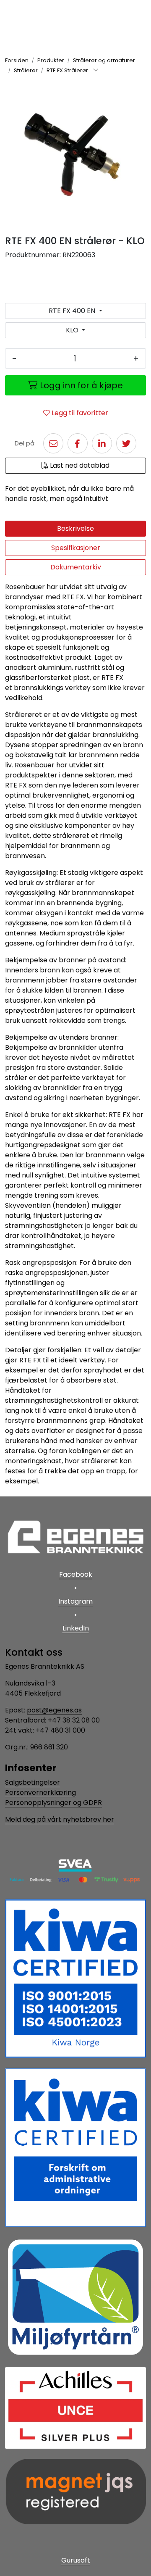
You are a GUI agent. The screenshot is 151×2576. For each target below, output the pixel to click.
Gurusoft (76, 2560)
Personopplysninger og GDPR (53, 1803)
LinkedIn (76, 1628)
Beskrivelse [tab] (75, 528)
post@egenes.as (54, 1710)
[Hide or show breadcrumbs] (96, 71)
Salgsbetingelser (33, 1782)
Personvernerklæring (40, 1792)
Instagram (75, 1601)
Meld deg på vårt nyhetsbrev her (60, 1819)
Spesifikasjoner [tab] (76, 548)
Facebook (76, 1574)
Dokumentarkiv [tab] (76, 567)
